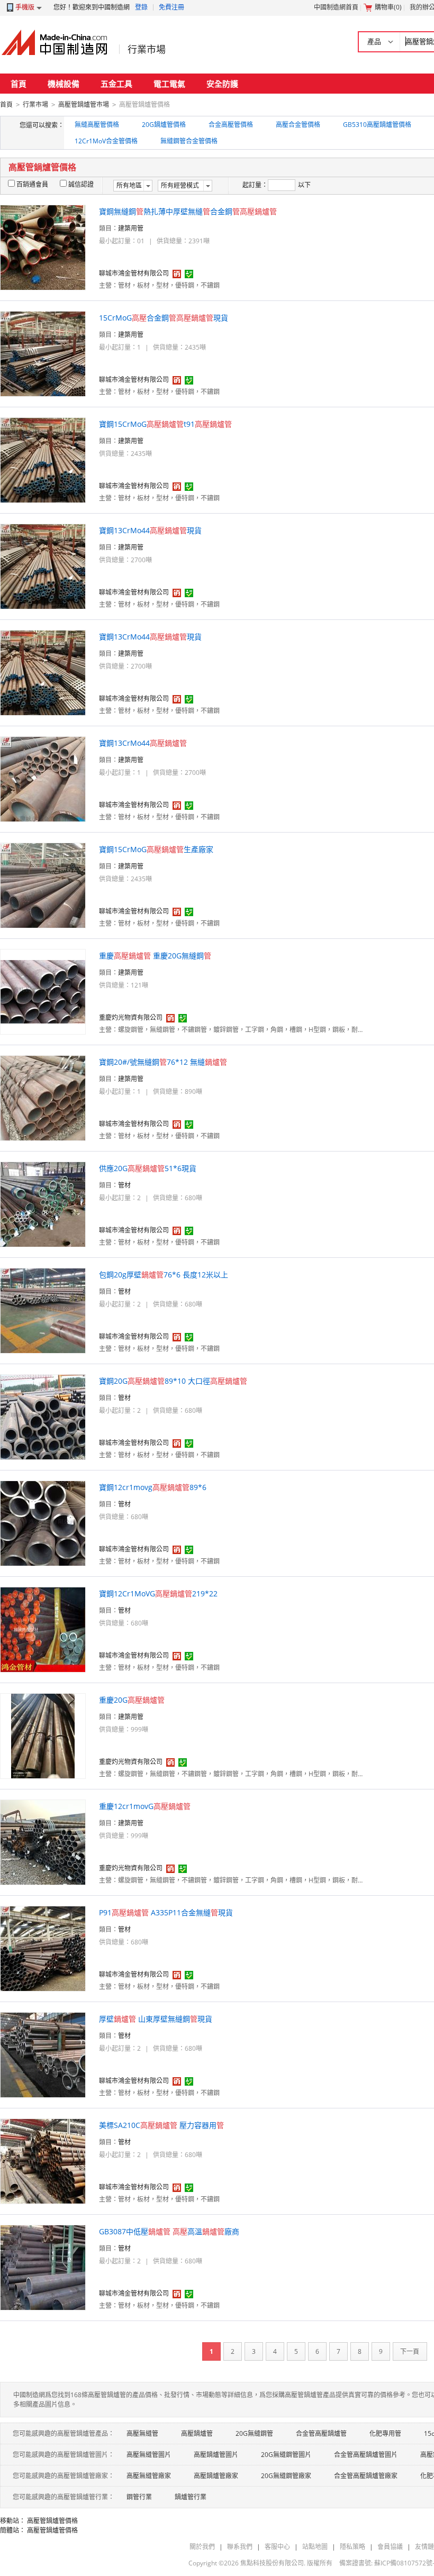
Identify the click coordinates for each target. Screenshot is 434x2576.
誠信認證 (81, 184)
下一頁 (410, 2351)
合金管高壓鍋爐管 (321, 2433)
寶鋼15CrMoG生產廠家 (156, 849)
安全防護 (222, 84)
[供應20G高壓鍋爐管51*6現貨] (43, 1204)
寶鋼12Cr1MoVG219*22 (158, 1593)
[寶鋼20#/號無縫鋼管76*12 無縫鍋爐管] (43, 1097)
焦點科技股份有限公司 (272, 2563)
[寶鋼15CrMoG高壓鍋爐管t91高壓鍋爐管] (43, 459)
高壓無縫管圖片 (149, 2455)
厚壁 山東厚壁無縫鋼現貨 (156, 2019)
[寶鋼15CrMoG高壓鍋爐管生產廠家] (43, 885)
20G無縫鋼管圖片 (286, 2455)
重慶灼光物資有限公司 (131, 1017)
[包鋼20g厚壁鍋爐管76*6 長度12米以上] (43, 1310)
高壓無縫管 (142, 2433)
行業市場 (147, 49)
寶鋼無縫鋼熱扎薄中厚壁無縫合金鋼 (188, 211)
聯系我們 (240, 2547)
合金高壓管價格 (231, 125)
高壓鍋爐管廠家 (216, 2476)
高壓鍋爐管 (197, 2433)
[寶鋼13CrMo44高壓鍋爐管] (43, 778)
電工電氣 (169, 84)
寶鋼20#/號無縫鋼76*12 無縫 (163, 1062)
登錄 (141, 7)
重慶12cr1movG (145, 1806)
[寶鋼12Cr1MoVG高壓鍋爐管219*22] (43, 1629)
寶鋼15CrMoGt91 (165, 424)
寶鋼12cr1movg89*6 (153, 1487)
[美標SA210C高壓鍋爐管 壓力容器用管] (43, 2161)
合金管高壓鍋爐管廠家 (366, 2476)
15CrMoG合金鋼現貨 (164, 318)
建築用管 (131, 228)
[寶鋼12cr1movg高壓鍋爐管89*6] (43, 1523)
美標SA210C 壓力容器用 (161, 2125)
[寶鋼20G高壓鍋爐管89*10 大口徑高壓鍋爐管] (43, 1416)
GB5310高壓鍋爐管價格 (377, 125)
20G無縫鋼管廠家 (286, 2476)
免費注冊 (171, 7)
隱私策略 (352, 2547)
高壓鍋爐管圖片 (216, 2455)
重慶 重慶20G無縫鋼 (155, 956)
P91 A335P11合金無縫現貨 (166, 1912)
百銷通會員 (32, 184)
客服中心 (277, 2547)
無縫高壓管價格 (97, 125)
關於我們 (202, 2547)
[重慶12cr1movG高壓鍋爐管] (43, 1842)
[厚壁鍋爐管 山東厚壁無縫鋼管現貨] (43, 2054)
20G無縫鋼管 (254, 2433)
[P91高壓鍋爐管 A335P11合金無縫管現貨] (43, 1948)
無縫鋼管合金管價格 (189, 141)
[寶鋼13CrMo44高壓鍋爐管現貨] (43, 566)
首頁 (19, 84)
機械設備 (64, 84)
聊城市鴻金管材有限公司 (134, 273)
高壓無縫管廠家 (149, 2476)
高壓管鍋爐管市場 (84, 104)
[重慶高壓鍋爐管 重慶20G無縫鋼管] (43, 991)
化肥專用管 (385, 2433)
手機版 (25, 7)
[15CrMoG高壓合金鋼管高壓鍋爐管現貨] (43, 353)
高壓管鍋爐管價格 (52, 2521)
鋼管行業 (139, 2497)
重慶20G (132, 1700)
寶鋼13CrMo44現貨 (150, 530)
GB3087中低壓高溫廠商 (169, 2231)
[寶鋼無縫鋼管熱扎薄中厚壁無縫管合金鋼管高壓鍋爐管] (43, 247)
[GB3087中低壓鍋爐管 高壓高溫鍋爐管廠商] (43, 2267)
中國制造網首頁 (336, 7)
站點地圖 (315, 2547)
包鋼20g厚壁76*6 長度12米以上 (164, 1275)
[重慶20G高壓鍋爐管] (43, 1735)
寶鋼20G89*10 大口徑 (173, 1381)
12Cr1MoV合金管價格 (106, 141)
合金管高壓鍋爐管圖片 (366, 2455)
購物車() (388, 7)
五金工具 (116, 84)
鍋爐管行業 (191, 2497)
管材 (124, 1185)
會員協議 (390, 2547)
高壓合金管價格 (298, 125)
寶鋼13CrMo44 (143, 743)
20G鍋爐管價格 (164, 125)
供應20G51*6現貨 (148, 1168)
